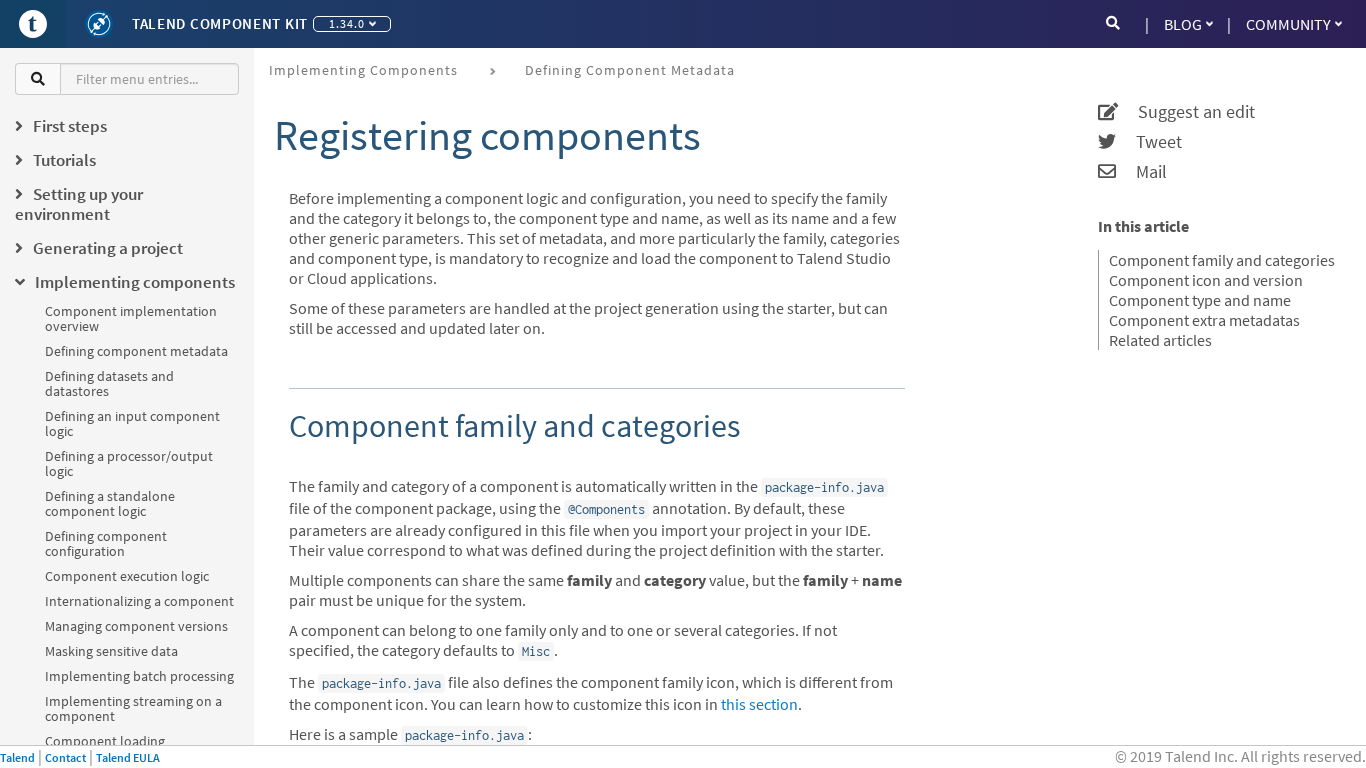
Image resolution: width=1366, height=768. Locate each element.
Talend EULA (128, 757)
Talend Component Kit (220, 23)
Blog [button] (1183, 24)
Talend (17, 757)
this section (759, 704)
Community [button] (1288, 24)
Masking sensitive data (111, 651)
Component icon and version (1206, 280)
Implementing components (363, 70)
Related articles (1160, 340)
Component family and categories (1222, 260)
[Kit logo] (99, 24)
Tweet (1149, 142)
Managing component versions (136, 626)
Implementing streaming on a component (133, 708)
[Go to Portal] (33, 24)
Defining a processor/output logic (129, 463)
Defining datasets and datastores (109, 383)
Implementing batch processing (139, 676)
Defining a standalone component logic (110, 503)
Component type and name (1200, 300)
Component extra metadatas (1204, 320)
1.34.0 (347, 23)
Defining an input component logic (132, 423)
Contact (65, 757)
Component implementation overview (131, 318)
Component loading (105, 741)
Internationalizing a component (139, 601)
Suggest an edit (1186, 112)
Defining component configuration (106, 543)
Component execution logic (127, 576)
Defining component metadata (136, 351)
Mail (1141, 172)
